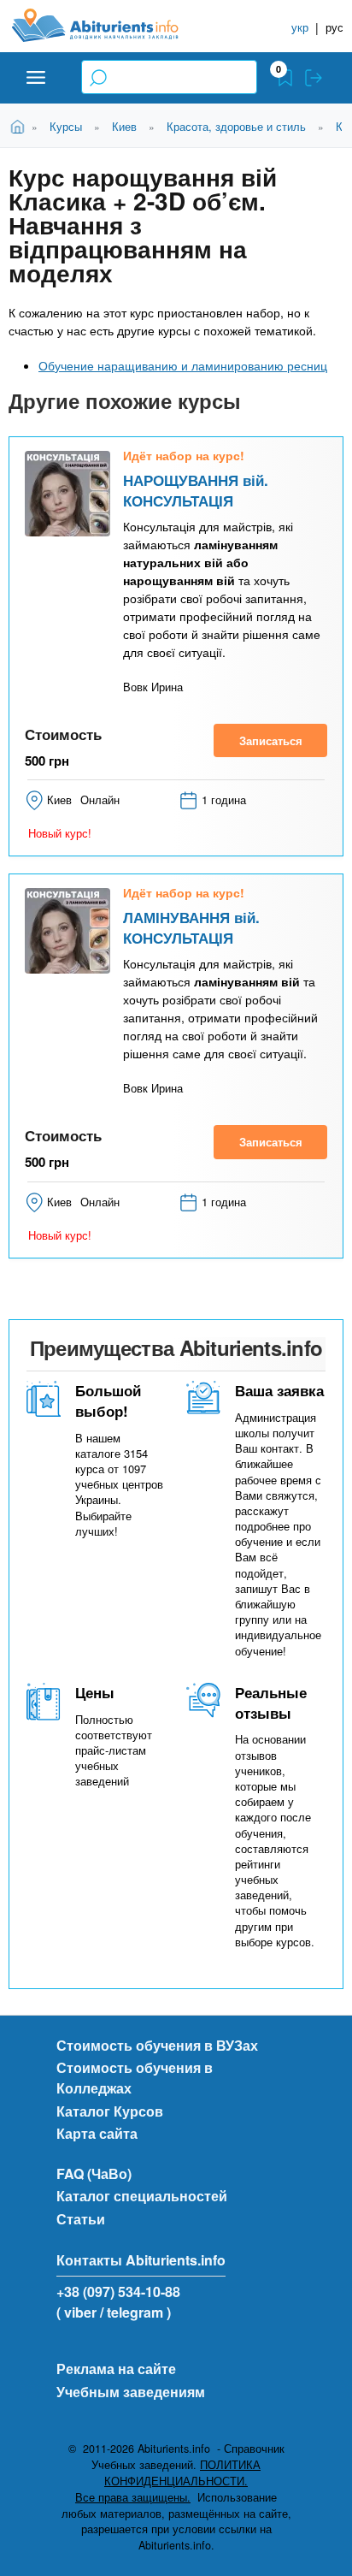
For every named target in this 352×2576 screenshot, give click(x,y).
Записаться (271, 740)
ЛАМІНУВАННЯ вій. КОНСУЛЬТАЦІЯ (191, 927)
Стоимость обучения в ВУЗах (157, 2045)
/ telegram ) (135, 2312)
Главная (20, 125)
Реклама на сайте (116, 2369)
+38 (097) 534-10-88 (118, 2292)
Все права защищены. (133, 2497)
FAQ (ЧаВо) (94, 2173)
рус (334, 27)
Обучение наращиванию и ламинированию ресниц (183, 365)
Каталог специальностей (142, 2196)
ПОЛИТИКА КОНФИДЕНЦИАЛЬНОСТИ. (182, 2473)
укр (300, 27)
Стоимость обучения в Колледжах (135, 2078)
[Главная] (109, 25)
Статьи (81, 2219)
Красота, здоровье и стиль (236, 126)
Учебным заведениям (131, 2392)
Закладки (285, 78)
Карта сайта (97, 2133)
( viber (76, 2312)
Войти (314, 78)
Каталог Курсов (110, 2111)
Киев (124, 126)
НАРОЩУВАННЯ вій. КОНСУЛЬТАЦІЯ (196, 490)
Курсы (66, 126)
